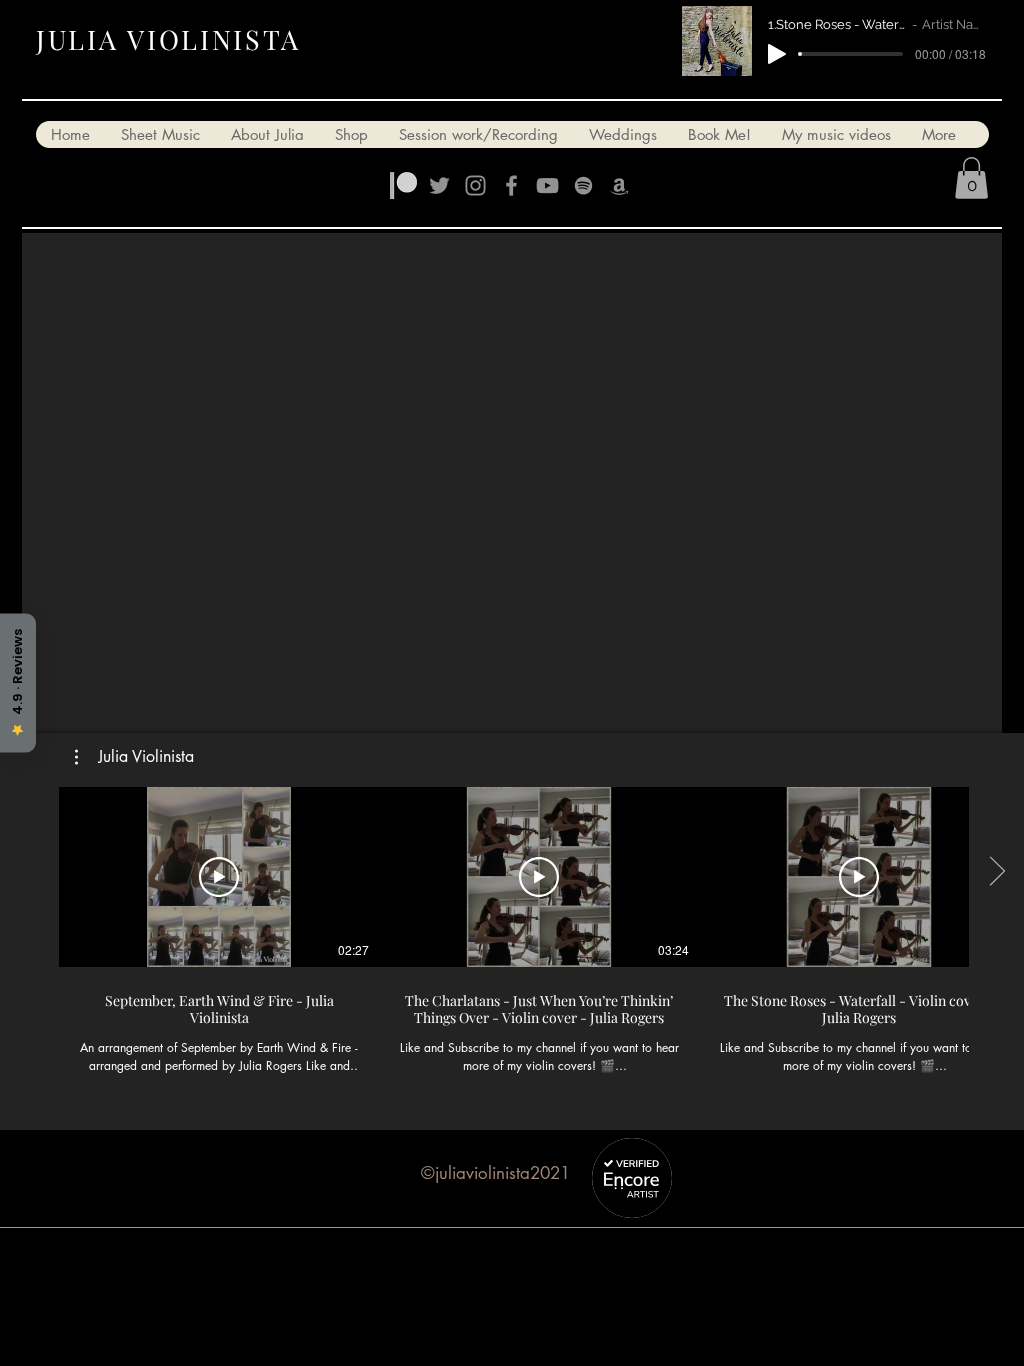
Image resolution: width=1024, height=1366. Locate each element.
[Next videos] (996, 873)
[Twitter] (439, 185)
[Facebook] (511, 185)
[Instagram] (475, 185)
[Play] (777, 54)
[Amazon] (619, 185)
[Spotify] (583, 185)
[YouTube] (547, 185)
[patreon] (403, 185)
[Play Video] (219, 877)
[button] (971, 178)
